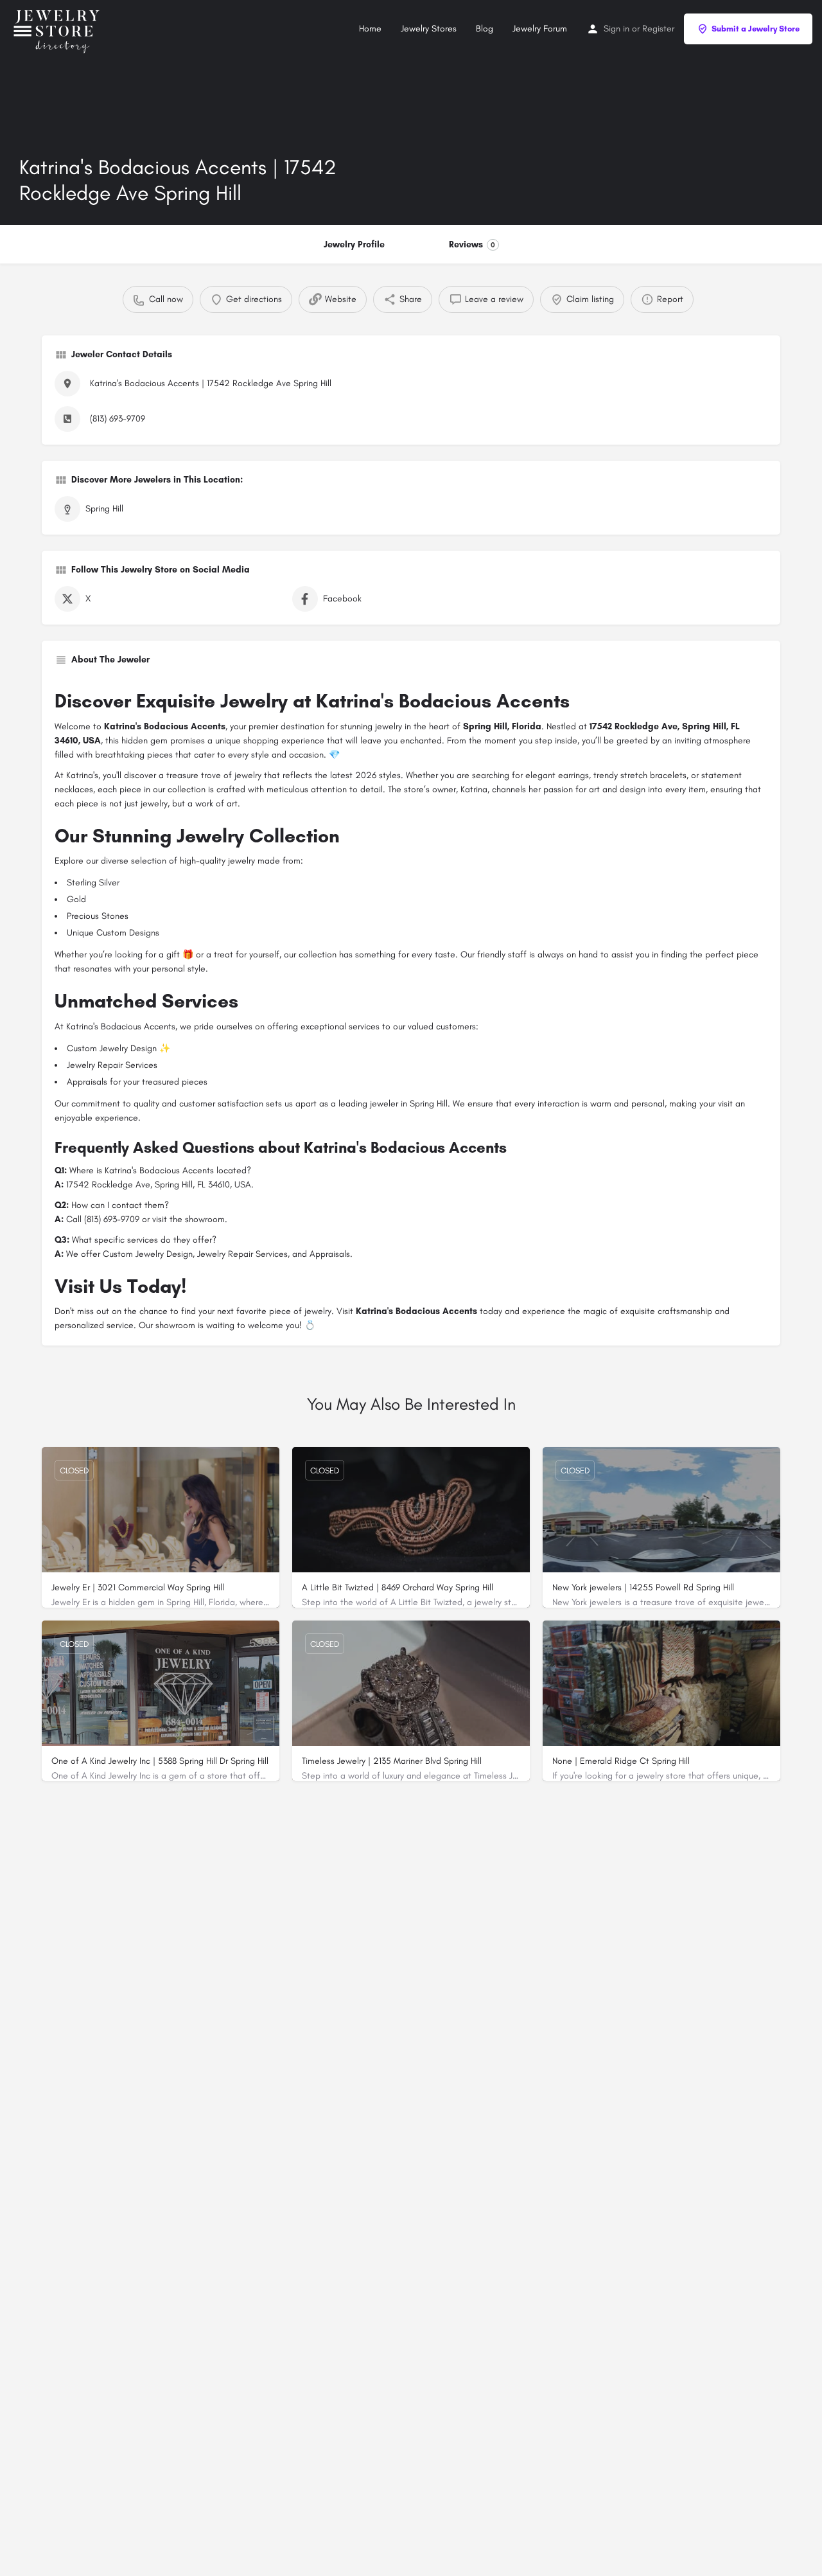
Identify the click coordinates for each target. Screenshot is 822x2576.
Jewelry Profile (354, 244)
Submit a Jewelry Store (756, 29)
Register (658, 29)
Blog (485, 29)
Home (370, 29)
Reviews (472, 244)
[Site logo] (59, 28)
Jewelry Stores (429, 29)
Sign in (616, 29)
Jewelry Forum (540, 29)
